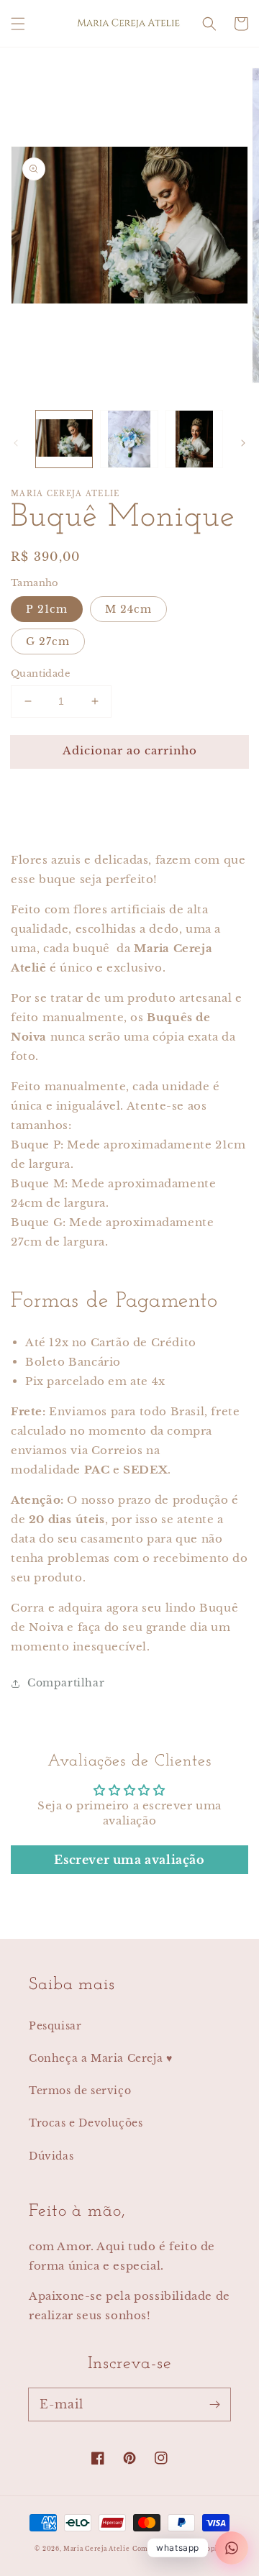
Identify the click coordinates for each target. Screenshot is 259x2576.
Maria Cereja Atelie (96, 2549)
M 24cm (128, 609)
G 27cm (48, 641)
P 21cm (47, 609)
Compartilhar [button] (66, 1683)
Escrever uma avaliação (129, 1860)
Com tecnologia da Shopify (178, 2549)
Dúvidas (51, 2156)
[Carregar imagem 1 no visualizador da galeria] (64, 439)
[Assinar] (214, 2404)
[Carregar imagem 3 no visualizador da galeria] (194, 439)
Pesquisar (55, 2026)
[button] (18, 24)
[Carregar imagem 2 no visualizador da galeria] (129, 439)
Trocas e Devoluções (86, 2123)
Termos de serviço (80, 2091)
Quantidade (40, 673)
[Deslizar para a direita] (243, 443)
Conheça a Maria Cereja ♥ (100, 2058)
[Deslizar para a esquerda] (16, 443)
